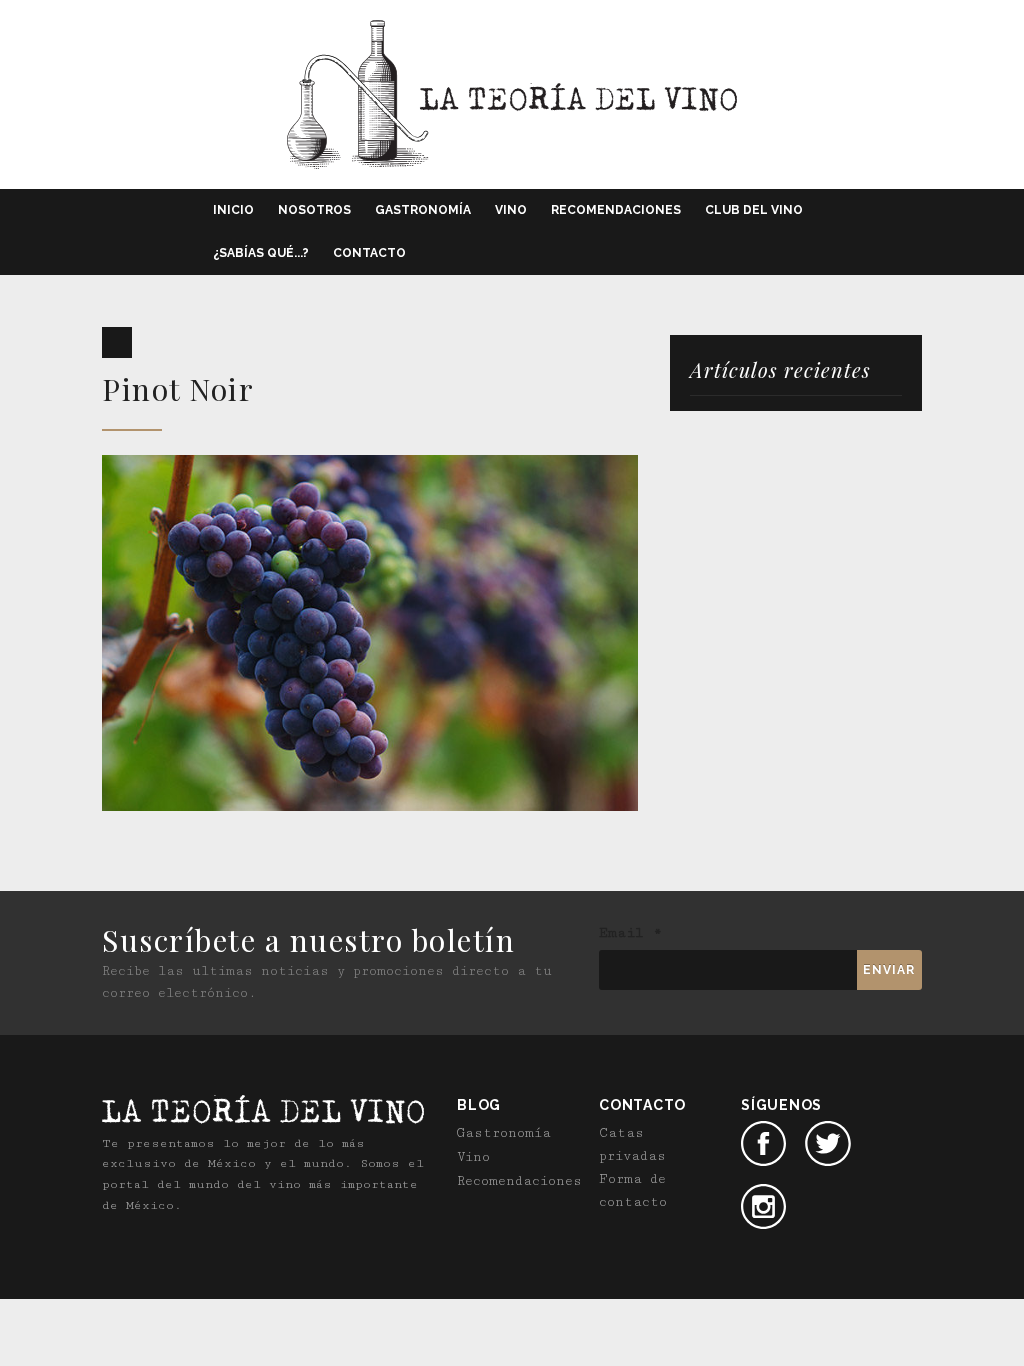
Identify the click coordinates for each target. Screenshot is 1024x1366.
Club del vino (754, 210)
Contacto (369, 253)
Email (630, 933)
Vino (511, 210)
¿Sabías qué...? (261, 253)
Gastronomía (423, 210)
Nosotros (314, 210)
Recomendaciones (616, 210)
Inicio (233, 210)
